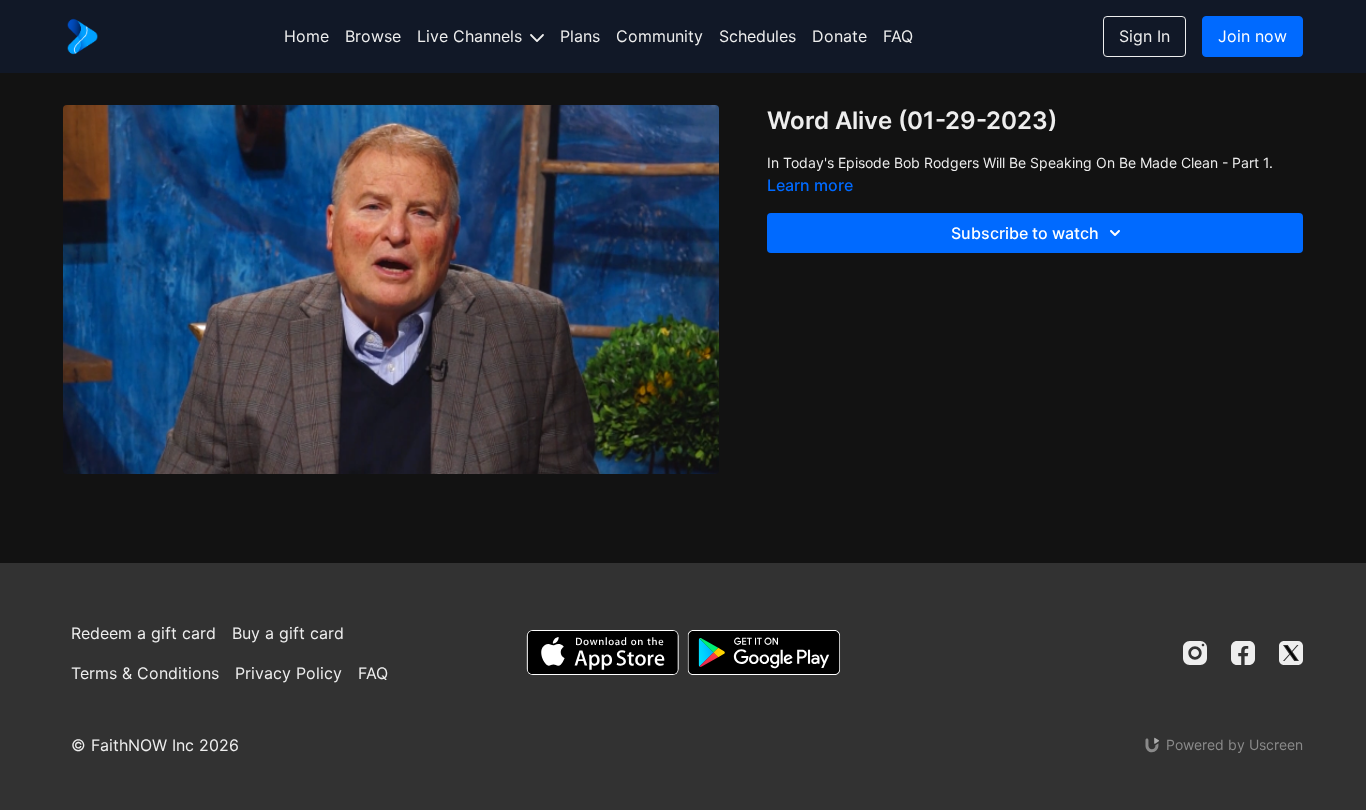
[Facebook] (1243, 653)
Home (306, 36)
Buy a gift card (288, 633)
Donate (839, 36)
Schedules (757, 36)
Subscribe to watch (1025, 233)
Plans (580, 36)
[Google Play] (764, 652)
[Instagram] (1195, 653)
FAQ (898, 36)
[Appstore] (602, 652)
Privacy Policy (288, 673)
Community (659, 36)
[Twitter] (1291, 653)
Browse (373, 36)
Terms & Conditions (145, 673)
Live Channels (472, 36)
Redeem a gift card (143, 633)
